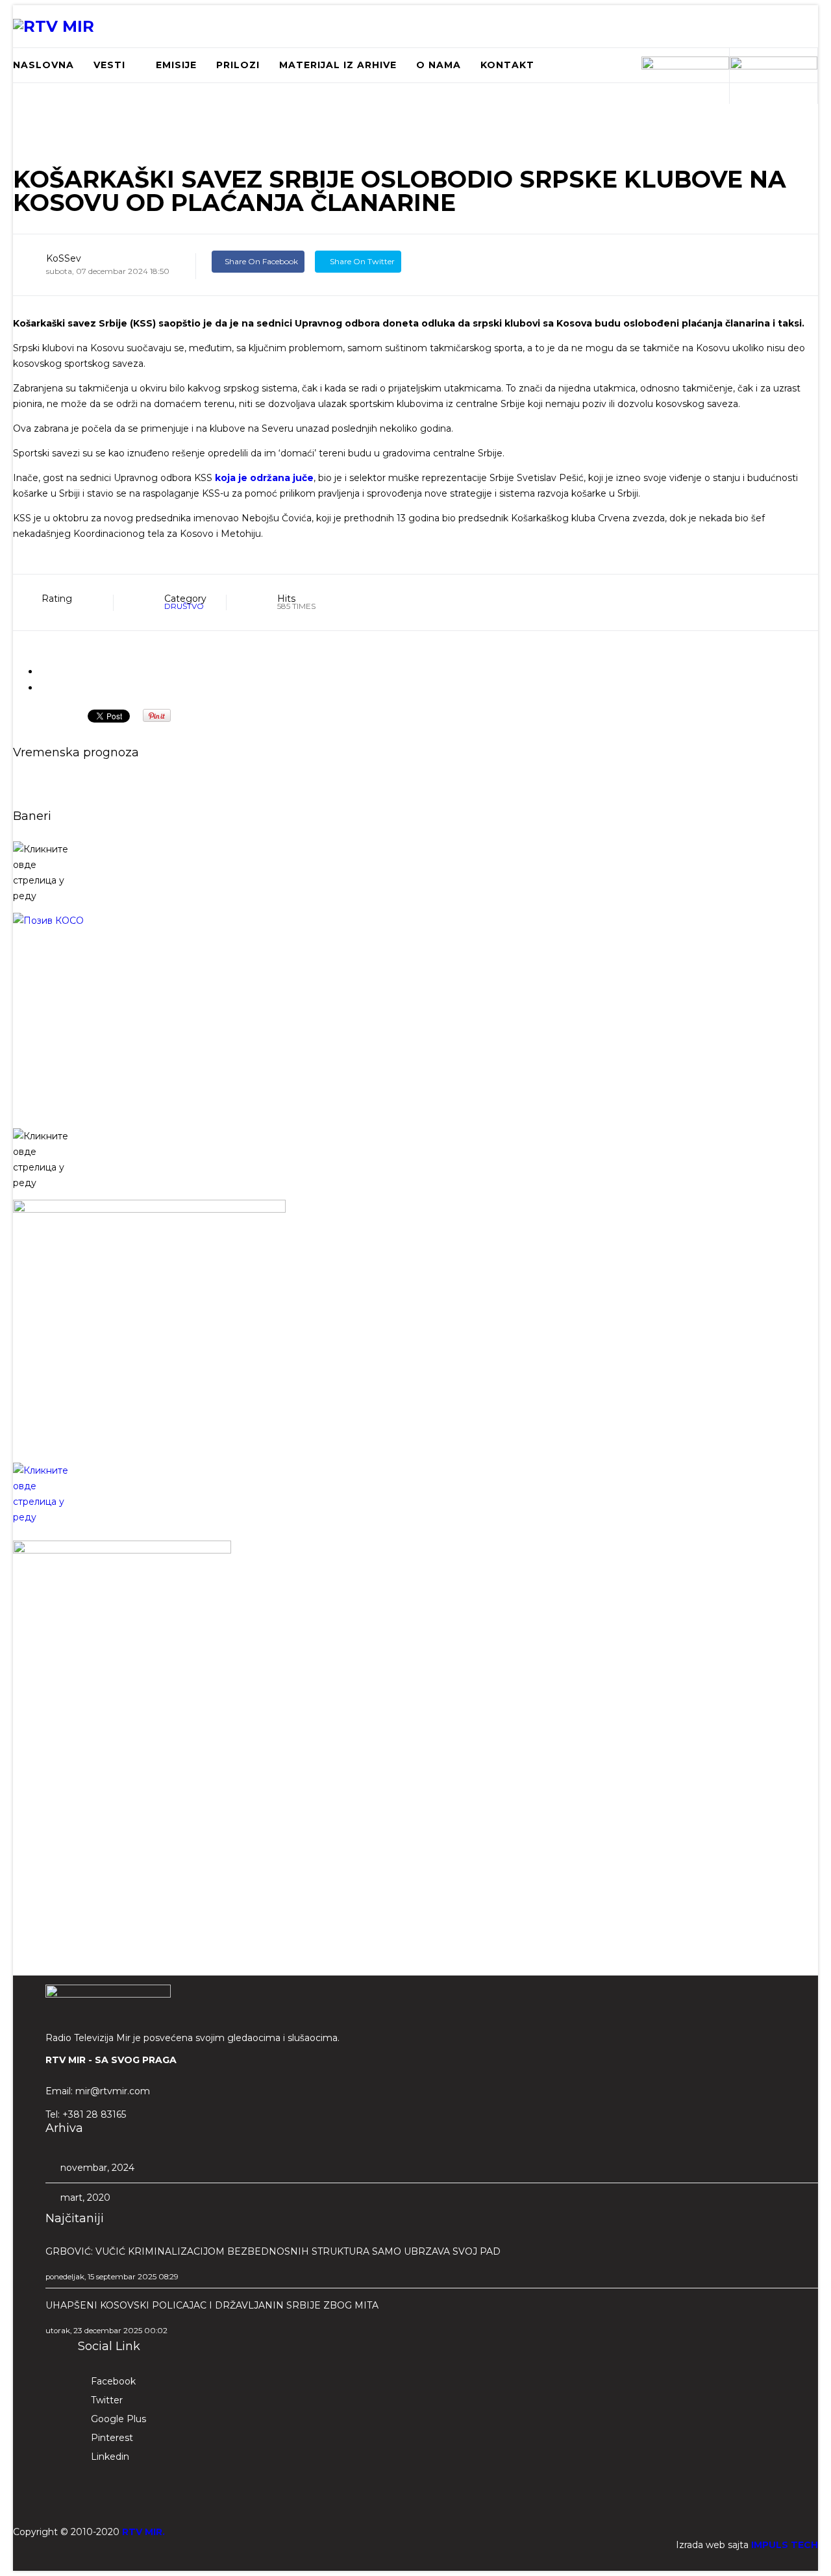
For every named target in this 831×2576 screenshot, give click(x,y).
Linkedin (110, 2457)
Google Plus (118, 2419)
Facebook (113, 2381)
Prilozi (238, 65)
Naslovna (43, 65)
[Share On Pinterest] (484, 261)
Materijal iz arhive (338, 65)
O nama (439, 65)
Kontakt (507, 65)
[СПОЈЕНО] (415, 1016)
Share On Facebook (261, 261)
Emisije (176, 65)
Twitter (107, 2400)
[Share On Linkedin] (453, 261)
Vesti (109, 65)
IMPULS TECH (785, 2545)
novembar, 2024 (96, 2168)
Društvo (184, 606)
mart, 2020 (84, 2198)
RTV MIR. (143, 2532)
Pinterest (112, 2438)
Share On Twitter (361, 261)
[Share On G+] (422, 261)
